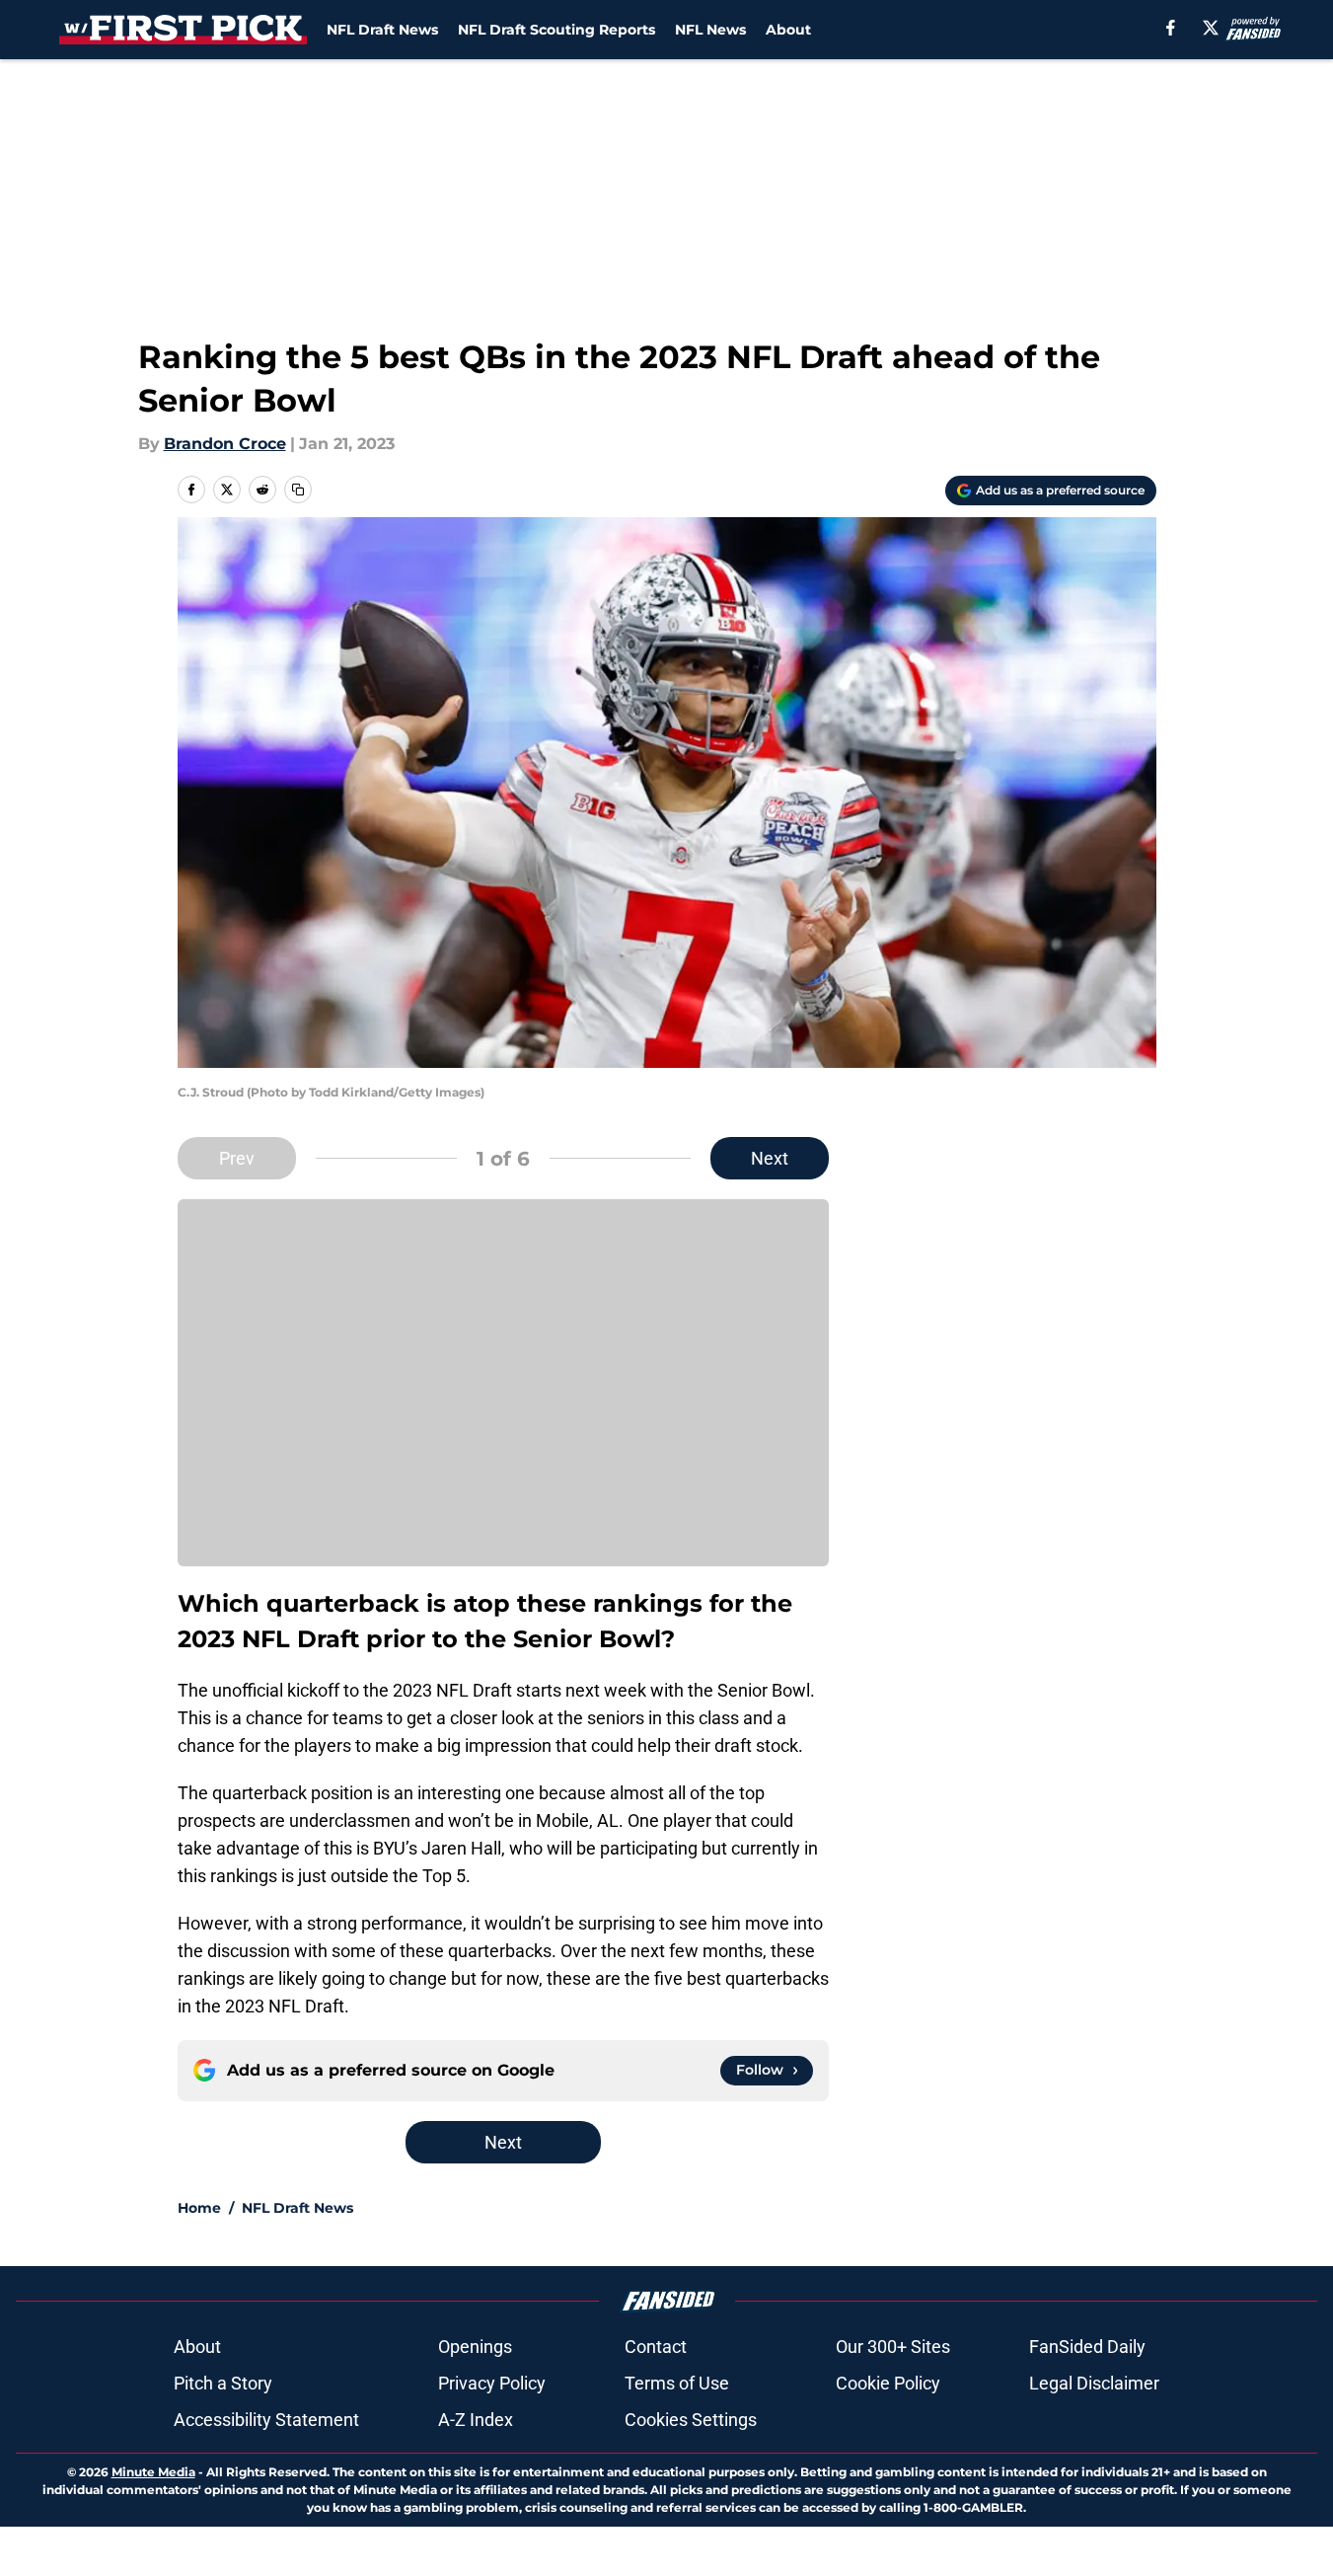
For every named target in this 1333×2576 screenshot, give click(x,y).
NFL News (710, 30)
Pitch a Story (223, 2383)
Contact (656, 2347)
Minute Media (153, 2472)
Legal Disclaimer (1094, 2383)
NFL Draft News (382, 30)
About (788, 30)
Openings (475, 2347)
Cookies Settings (691, 2420)
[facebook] (1171, 28)
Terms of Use (677, 2383)
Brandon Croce (225, 444)
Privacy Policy (492, 2383)
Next (770, 1158)
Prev (237, 1158)
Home (199, 2208)
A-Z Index (476, 2420)
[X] (1211, 28)
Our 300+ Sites (893, 2347)
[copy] (298, 490)
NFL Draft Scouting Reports (556, 30)
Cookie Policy (888, 2383)
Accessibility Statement (266, 2420)
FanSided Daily (1087, 2347)
